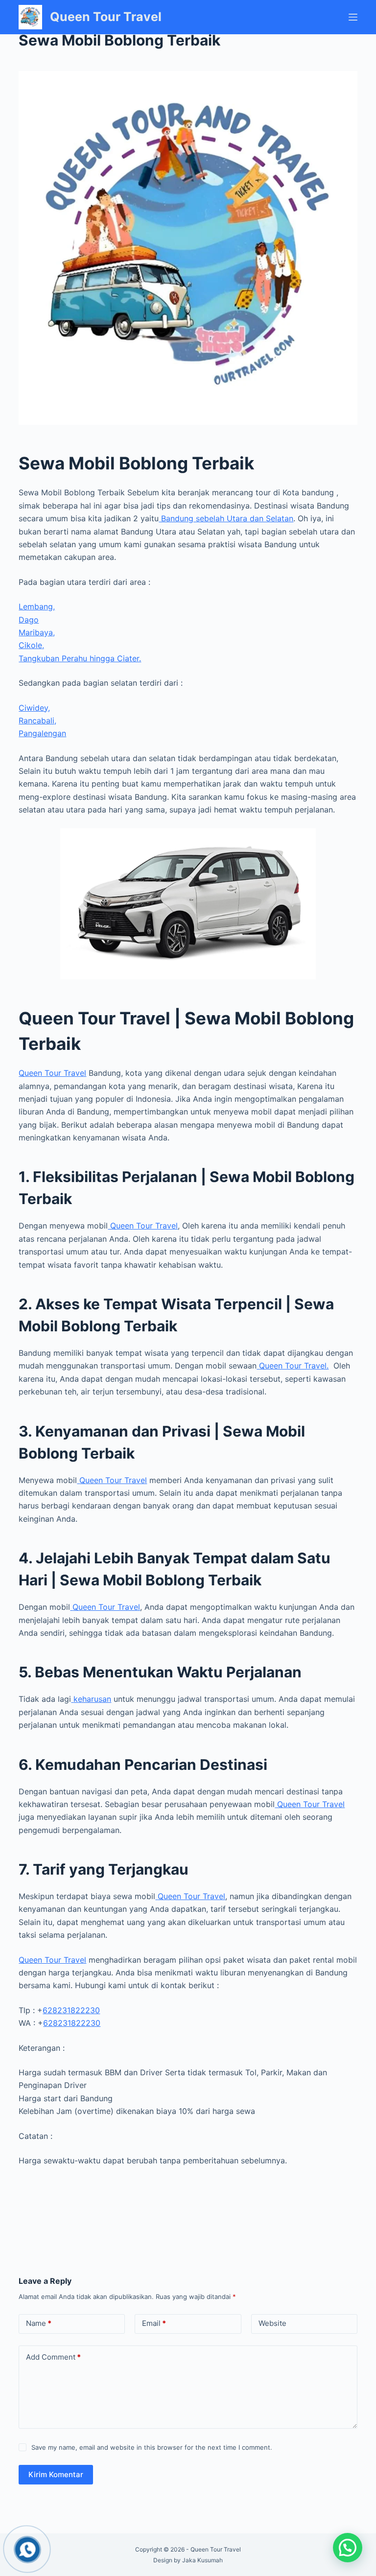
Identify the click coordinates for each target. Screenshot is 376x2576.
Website (272, 2323)
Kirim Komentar (56, 2474)
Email (154, 2323)
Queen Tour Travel (106, 17)
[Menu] (353, 17)
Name (39, 2323)
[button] (348, 2548)
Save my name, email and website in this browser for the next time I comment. (152, 2447)
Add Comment (53, 2357)
